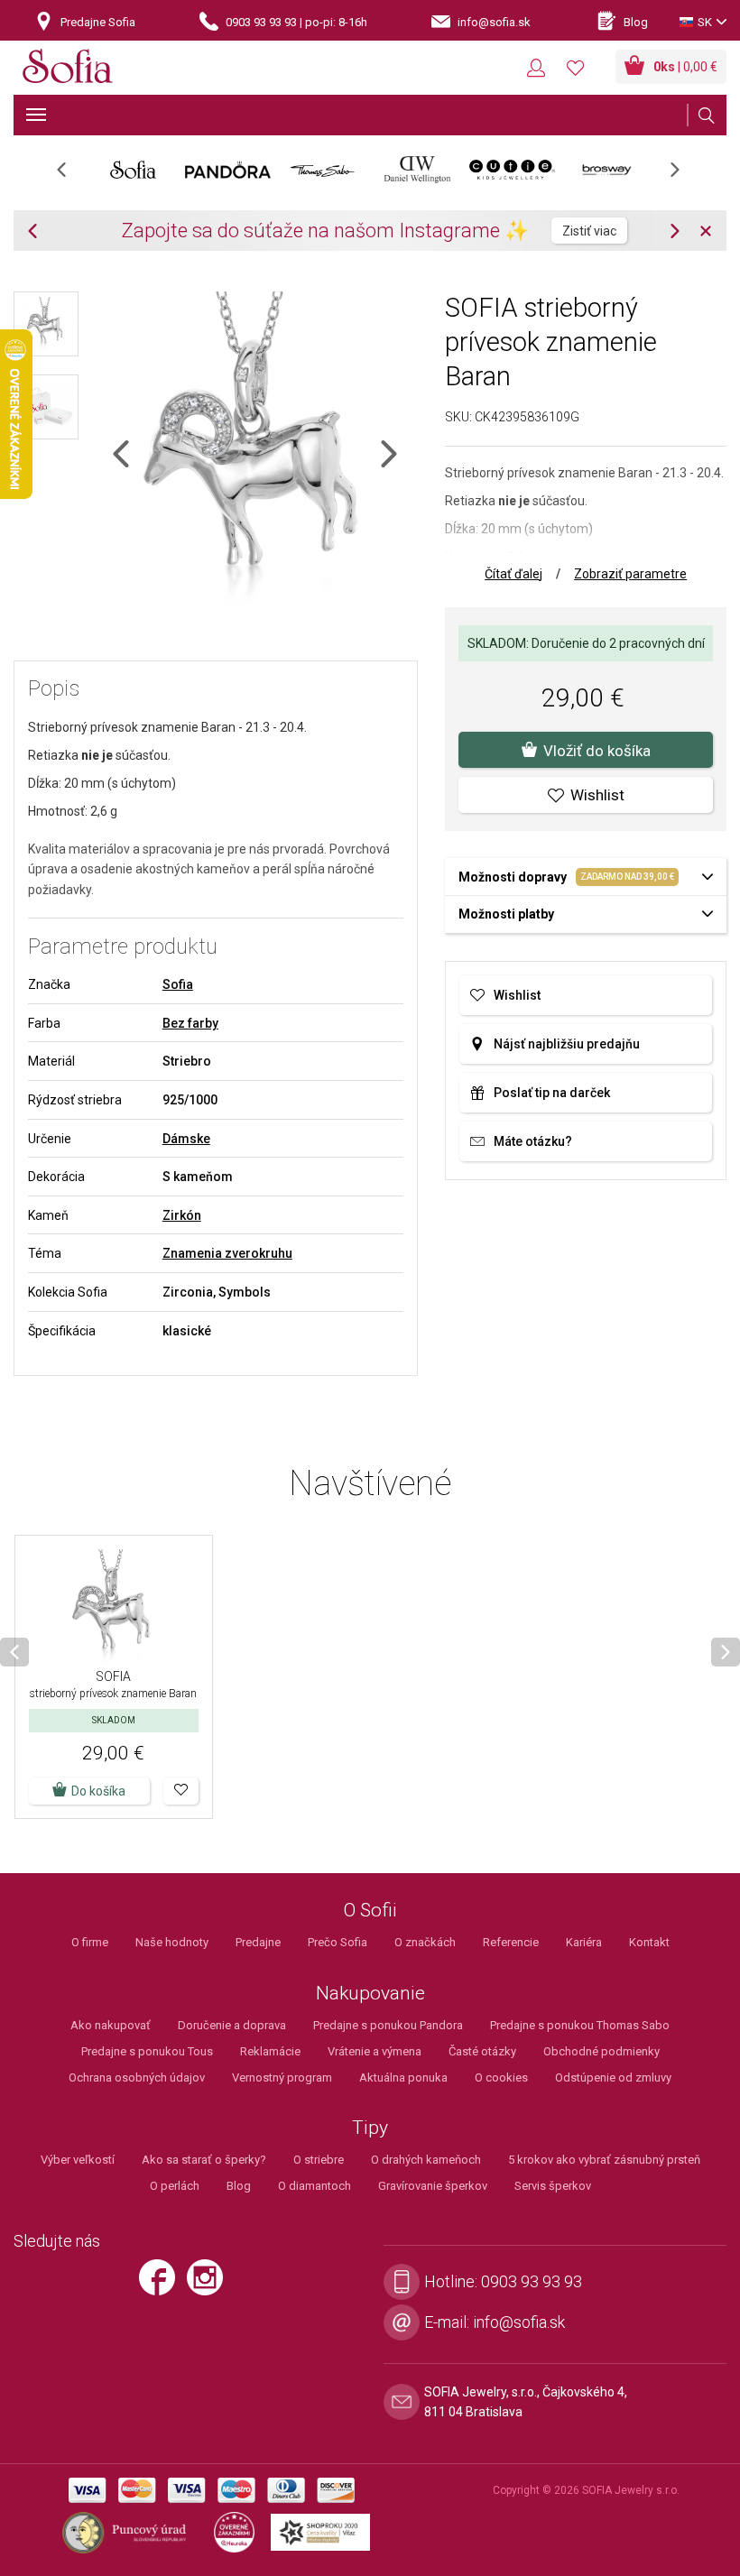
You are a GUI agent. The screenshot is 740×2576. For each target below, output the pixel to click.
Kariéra (584, 1942)
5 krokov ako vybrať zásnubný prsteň (604, 2160)
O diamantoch (314, 2186)
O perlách (175, 2186)
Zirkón (182, 1215)
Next (684, 175)
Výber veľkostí (78, 2160)
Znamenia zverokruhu (227, 1253)
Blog (239, 2186)
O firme (90, 1942)
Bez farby (190, 1023)
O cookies (501, 2077)
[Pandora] (228, 170)
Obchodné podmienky (601, 2051)
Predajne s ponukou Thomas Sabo (580, 2025)
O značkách (425, 1942)
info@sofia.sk (519, 2322)
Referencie (511, 1942)
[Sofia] (68, 69)
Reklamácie (270, 2051)
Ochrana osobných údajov (137, 2077)
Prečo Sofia (338, 1942)
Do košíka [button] (98, 1791)
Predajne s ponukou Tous (147, 2051)
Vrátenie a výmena (375, 2051)
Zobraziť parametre (630, 574)
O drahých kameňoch (426, 2160)
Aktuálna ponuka (403, 2077)
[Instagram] (209, 2285)
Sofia (178, 984)
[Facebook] (162, 2285)
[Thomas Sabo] (323, 170)
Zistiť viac (589, 231)
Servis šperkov (553, 2186)
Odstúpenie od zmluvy (613, 2077)
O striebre (319, 2160)
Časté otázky (482, 2051)
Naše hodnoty (172, 1942)
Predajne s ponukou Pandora (388, 2025)
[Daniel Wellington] (417, 170)
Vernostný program (282, 2077)
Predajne (258, 1942)
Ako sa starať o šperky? (204, 2160)
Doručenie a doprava (232, 2025)
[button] (181, 1791)
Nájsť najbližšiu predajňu (567, 1044)
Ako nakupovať (111, 2025)
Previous (71, 175)
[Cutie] (512, 170)
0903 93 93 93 (532, 2281)
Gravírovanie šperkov (433, 2186)
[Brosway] (607, 170)
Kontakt (649, 1942)
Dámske (186, 1139)
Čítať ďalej (513, 574)
